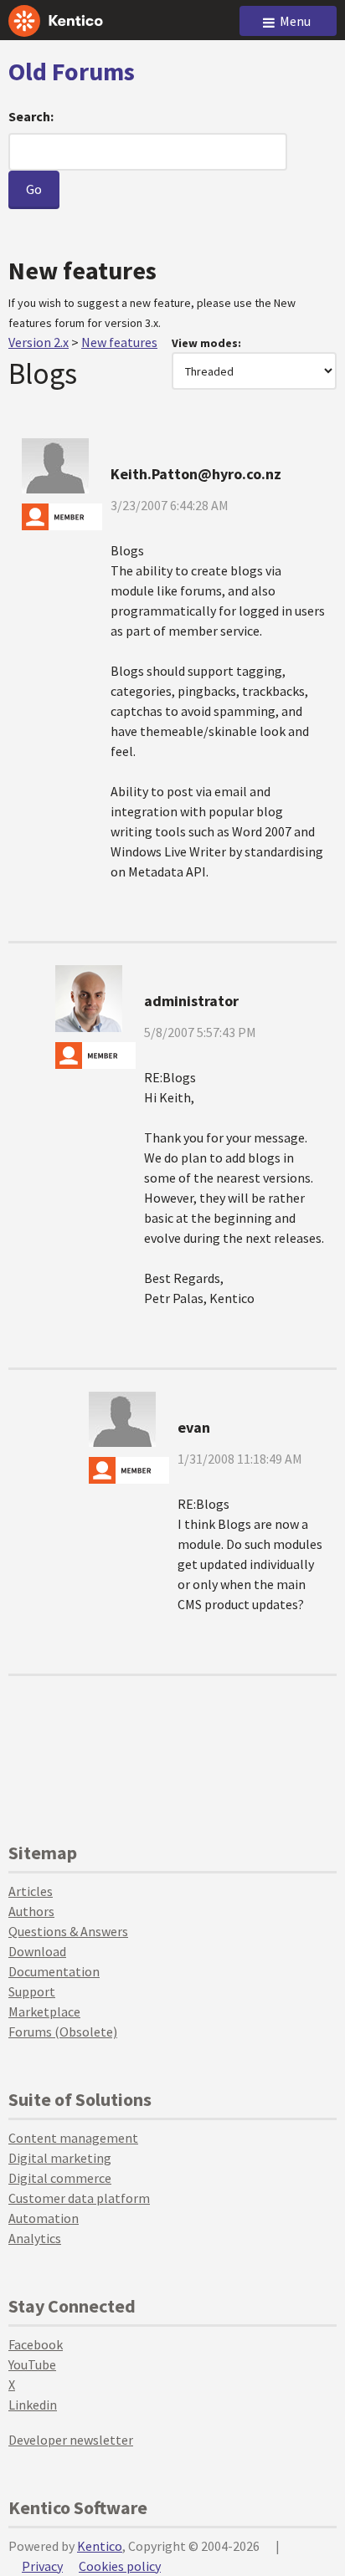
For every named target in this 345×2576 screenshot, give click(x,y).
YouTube (32, 2364)
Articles (31, 1891)
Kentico (100, 2546)
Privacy (42, 2566)
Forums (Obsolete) (63, 2032)
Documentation (54, 1971)
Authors (31, 1911)
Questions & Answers (68, 1931)
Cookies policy (120, 2566)
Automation (44, 2218)
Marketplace (44, 2011)
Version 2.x (39, 342)
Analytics (35, 2238)
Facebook (36, 2344)
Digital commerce (60, 2178)
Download (37, 1951)
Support (32, 1991)
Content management (73, 2138)
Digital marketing (60, 2158)
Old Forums (72, 71)
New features (119, 342)
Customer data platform (79, 2198)
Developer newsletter (71, 2440)
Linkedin (33, 2405)
